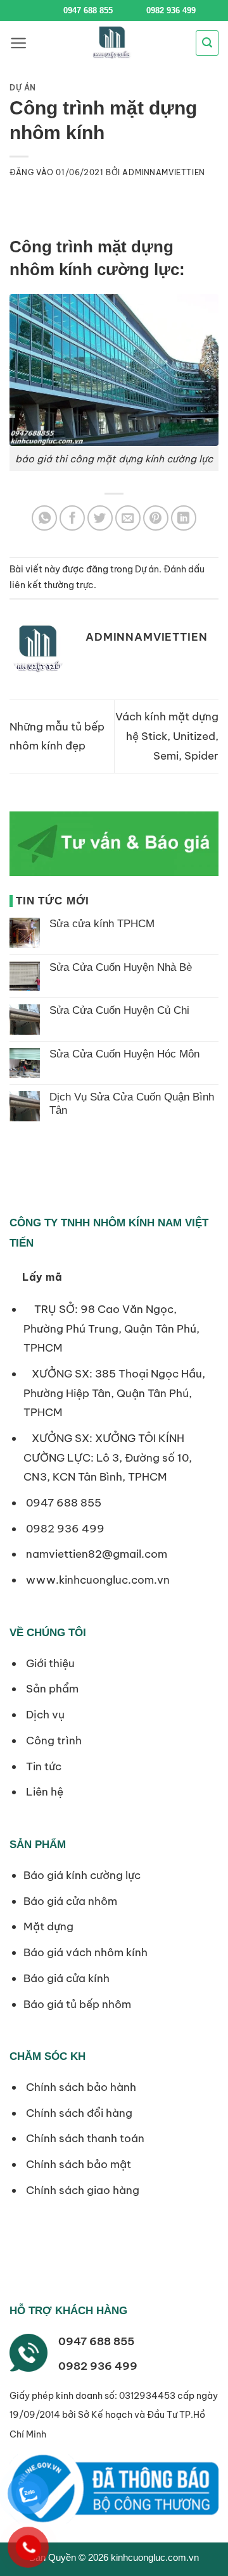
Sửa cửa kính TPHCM (102, 924)
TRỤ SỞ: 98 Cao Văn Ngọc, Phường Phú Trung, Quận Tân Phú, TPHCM (111, 1328)
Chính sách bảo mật (77, 2164)
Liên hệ (43, 1792)
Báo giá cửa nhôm (70, 1901)
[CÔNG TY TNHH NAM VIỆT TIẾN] (112, 43)
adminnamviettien (164, 172)
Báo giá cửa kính (68, 1978)
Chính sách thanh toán (84, 2138)
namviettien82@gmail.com (97, 1554)
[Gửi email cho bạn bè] (128, 518)
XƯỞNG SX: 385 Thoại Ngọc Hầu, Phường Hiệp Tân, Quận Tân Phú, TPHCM (114, 1393)
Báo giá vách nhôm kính (85, 1952)
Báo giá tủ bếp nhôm (77, 2004)
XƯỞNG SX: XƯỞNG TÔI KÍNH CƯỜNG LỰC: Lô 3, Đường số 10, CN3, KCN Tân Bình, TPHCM (108, 1457)
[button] (19, 43)
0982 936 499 (170, 10)
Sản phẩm (51, 1689)
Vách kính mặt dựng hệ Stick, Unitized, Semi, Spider (167, 736)
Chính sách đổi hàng (78, 2113)
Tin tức (42, 1766)
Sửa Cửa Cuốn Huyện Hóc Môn (124, 1054)
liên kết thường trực (52, 585)
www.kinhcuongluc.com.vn (98, 1580)
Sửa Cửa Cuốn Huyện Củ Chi (119, 1010)
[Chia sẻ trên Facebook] (72, 518)
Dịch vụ (44, 1715)
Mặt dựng (48, 1926)
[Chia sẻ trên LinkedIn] (184, 518)
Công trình (53, 1741)
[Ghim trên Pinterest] (156, 518)
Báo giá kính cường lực (82, 1875)
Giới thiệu (49, 1663)
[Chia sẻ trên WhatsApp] (44, 518)
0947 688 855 (88, 10)
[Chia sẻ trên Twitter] (100, 518)
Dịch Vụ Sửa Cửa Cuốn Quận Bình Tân (132, 1103)
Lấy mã (42, 1277)
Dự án (23, 88)
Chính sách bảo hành (80, 2087)
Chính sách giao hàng (81, 2190)
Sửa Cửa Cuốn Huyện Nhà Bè (121, 967)
